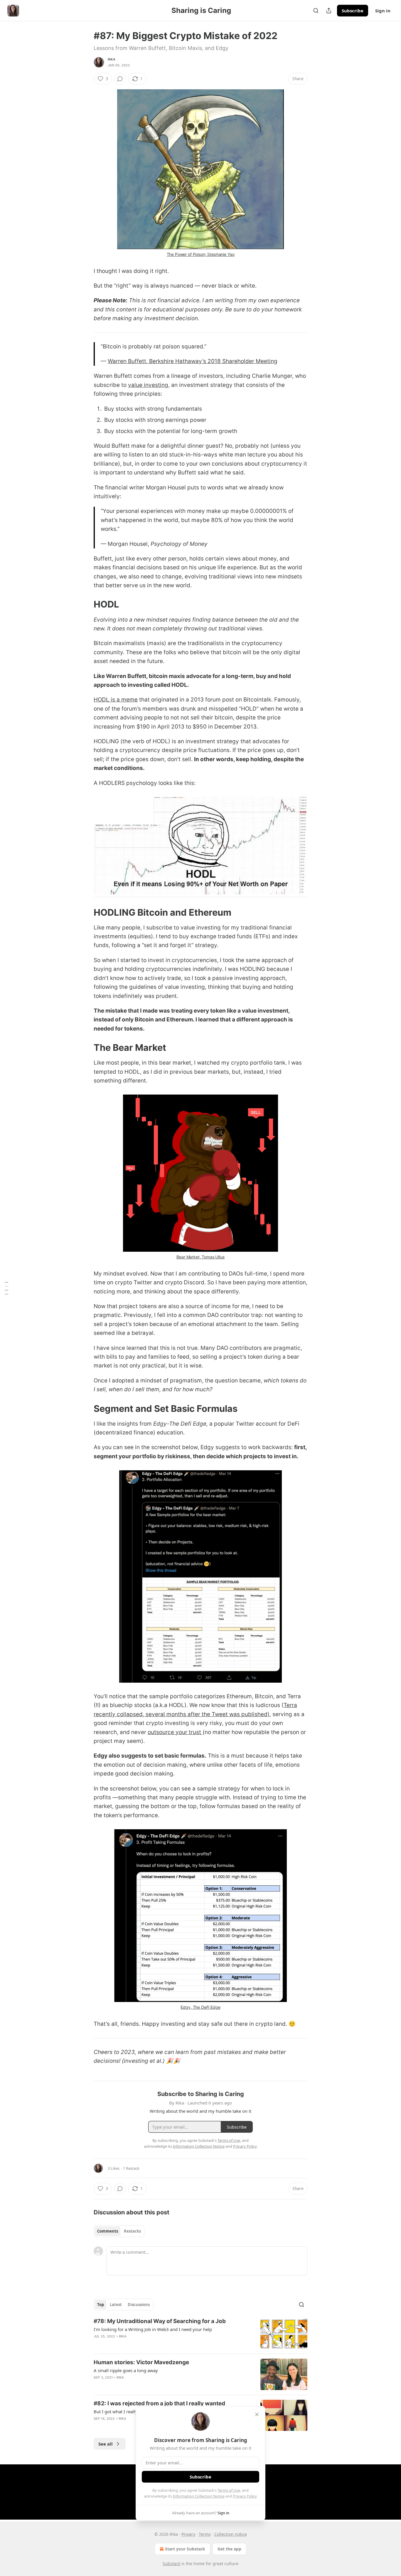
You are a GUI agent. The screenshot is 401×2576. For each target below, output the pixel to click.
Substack (171, 2564)
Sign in (383, 11)
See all (106, 2444)
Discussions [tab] (139, 2305)
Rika (112, 59)
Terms (205, 2534)
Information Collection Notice (199, 2496)
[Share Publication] (329, 11)
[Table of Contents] (6, 1288)
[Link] (85, 604)
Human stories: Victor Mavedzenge (141, 2362)
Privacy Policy (245, 2496)
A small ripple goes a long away (126, 2370)
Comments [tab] (108, 2231)
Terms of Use (229, 2490)
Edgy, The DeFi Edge (200, 2007)
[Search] (316, 11)
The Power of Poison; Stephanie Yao (201, 254)
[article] (201, 2333)
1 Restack (131, 2168)
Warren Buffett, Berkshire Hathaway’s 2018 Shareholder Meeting (193, 361)
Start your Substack (185, 2549)
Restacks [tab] (132, 2231)
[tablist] (119, 2231)
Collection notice (231, 2534)
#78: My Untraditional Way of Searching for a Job (160, 2321)
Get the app (229, 2549)
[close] (257, 2414)
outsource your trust (175, 1732)
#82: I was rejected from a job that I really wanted (159, 2403)
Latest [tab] (116, 2305)
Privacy (188, 2534)
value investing (148, 385)
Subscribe (353, 11)
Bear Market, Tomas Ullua (200, 1257)
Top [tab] (101, 2305)
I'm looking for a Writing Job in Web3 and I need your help (153, 2329)
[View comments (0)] (120, 79)
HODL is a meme (116, 700)
